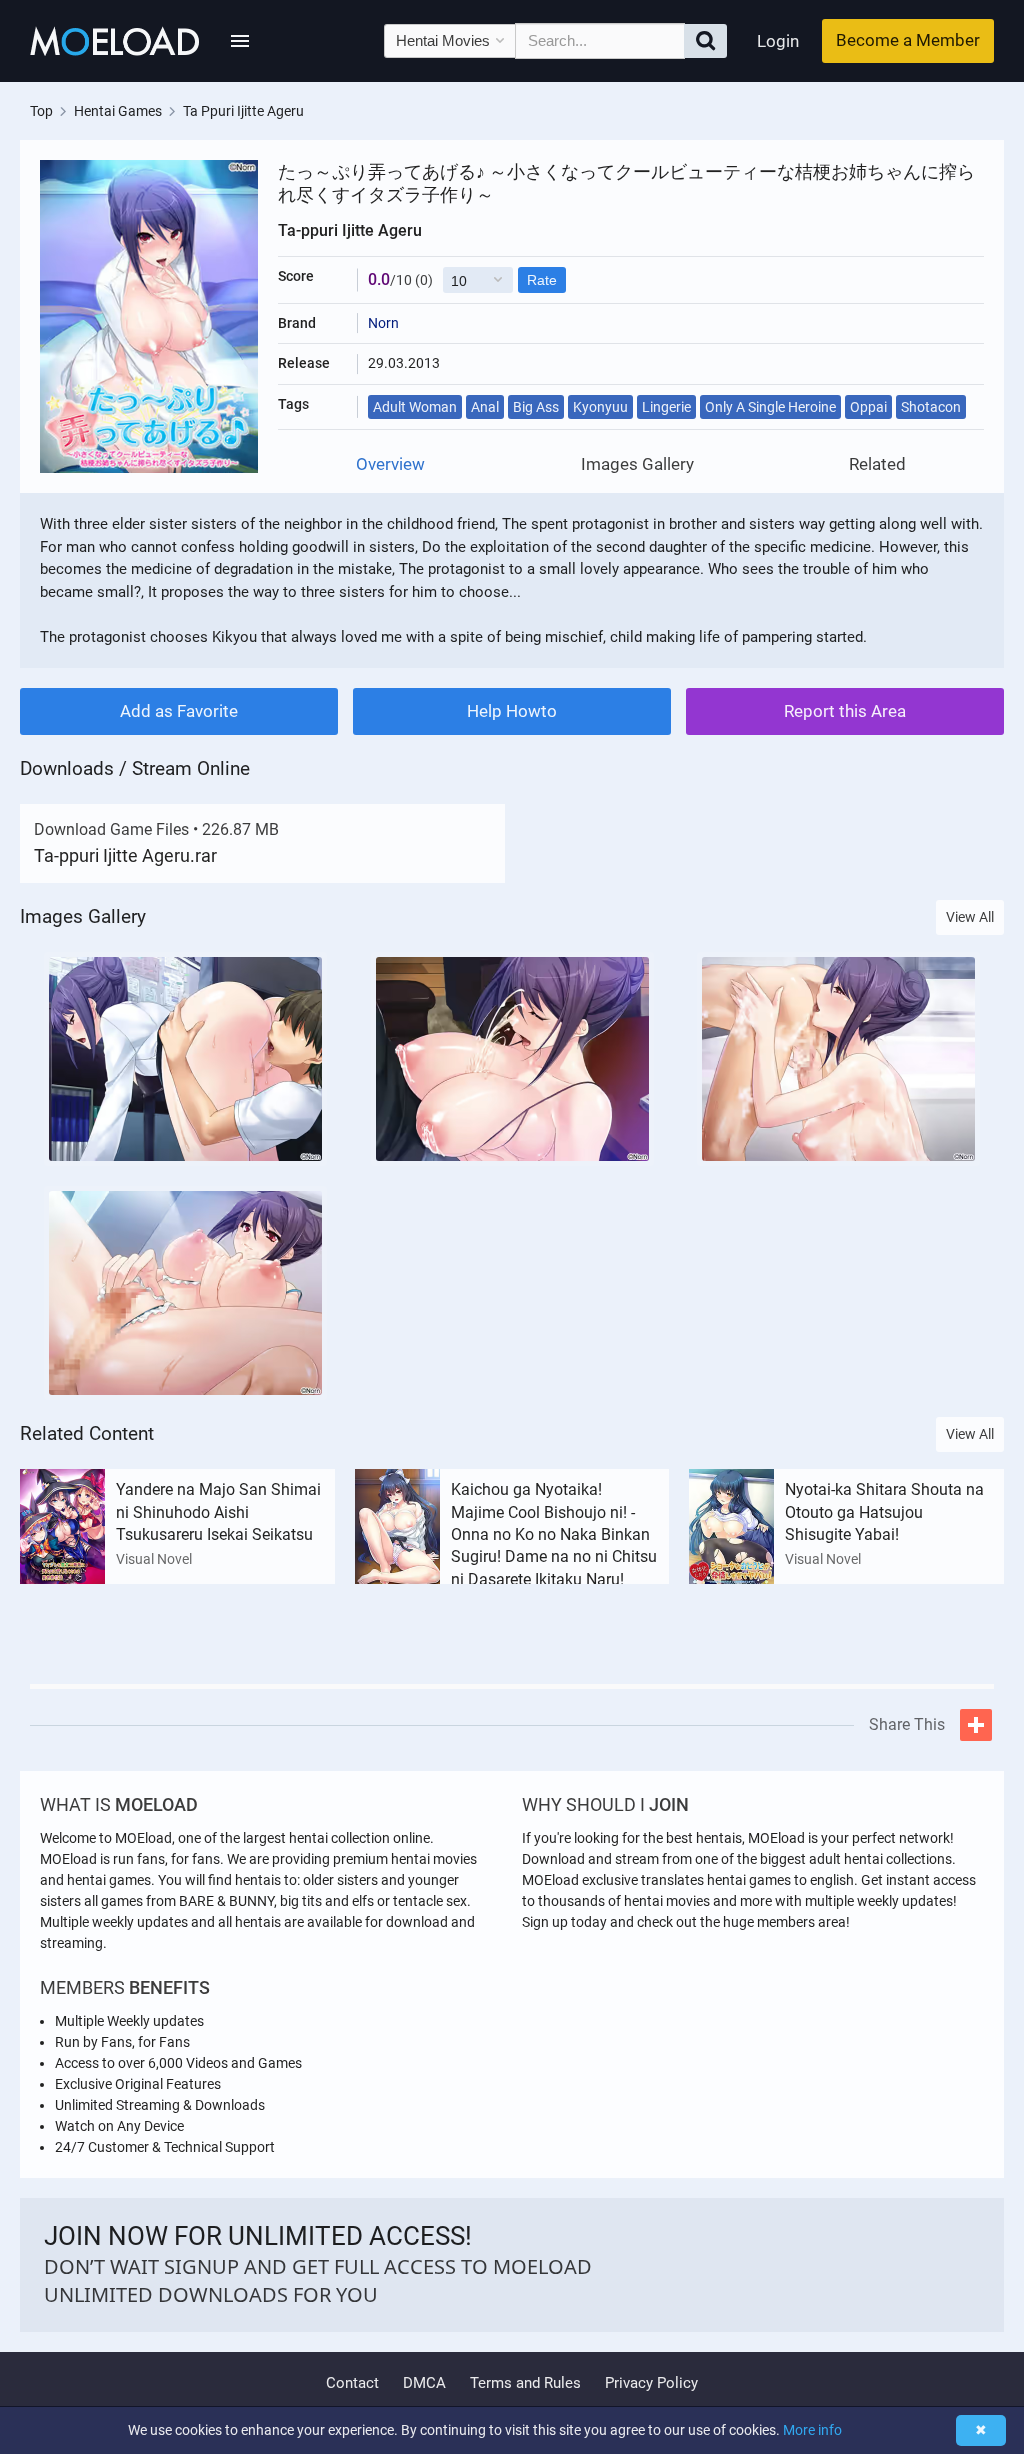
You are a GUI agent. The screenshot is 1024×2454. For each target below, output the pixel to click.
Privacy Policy (651, 2383)
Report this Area (845, 711)
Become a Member (908, 40)
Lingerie (666, 407)
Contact (352, 2383)
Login (778, 41)
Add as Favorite (179, 711)
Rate (542, 280)
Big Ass (536, 407)
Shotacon (931, 407)
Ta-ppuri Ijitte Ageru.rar (125, 855)
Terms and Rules (525, 2383)
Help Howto (512, 711)
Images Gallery (637, 464)
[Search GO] (705, 41)
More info (812, 2430)
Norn (383, 323)
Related (877, 464)
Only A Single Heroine (770, 407)
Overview (390, 464)
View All (970, 917)
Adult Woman (415, 407)
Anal (485, 407)
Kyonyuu (600, 407)
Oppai (868, 407)
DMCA (424, 2383)
